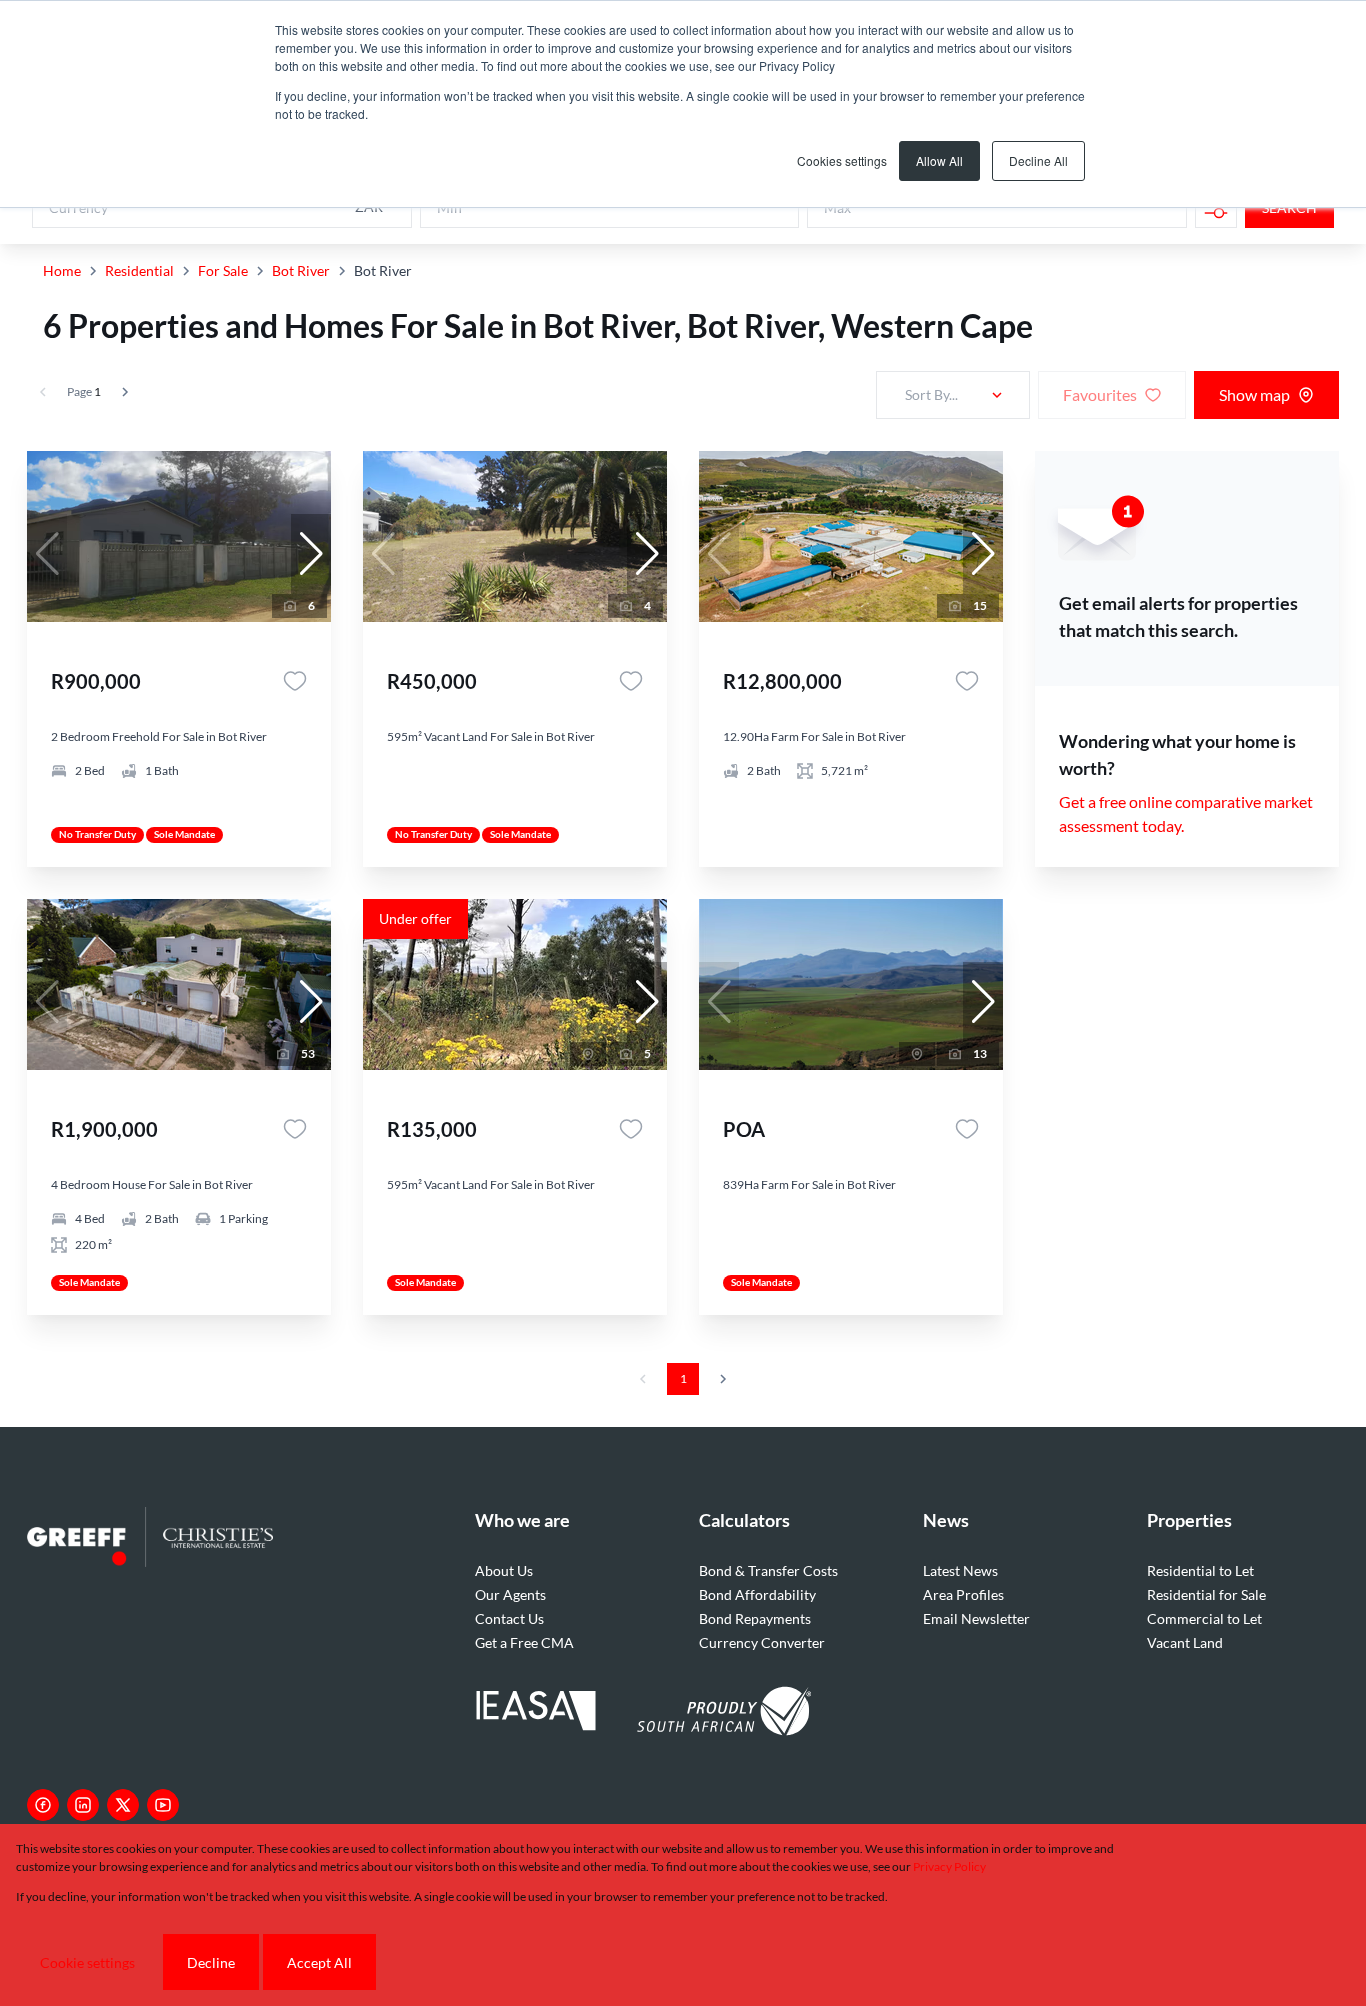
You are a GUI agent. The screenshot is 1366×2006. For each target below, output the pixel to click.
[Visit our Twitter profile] (123, 1805)
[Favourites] (295, 681)
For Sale (223, 270)
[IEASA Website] (536, 1713)
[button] (311, 554)
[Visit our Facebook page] (43, 1805)
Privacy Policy (949, 1866)
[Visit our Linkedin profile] (83, 1805)
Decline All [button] (1038, 160)
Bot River (301, 270)
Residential (139, 270)
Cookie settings (87, 1962)
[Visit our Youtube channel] (163, 1805)
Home (62, 270)
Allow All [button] (939, 160)
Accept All (319, 1962)
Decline (211, 1962)
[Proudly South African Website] (724, 1714)
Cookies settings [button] (842, 160)
